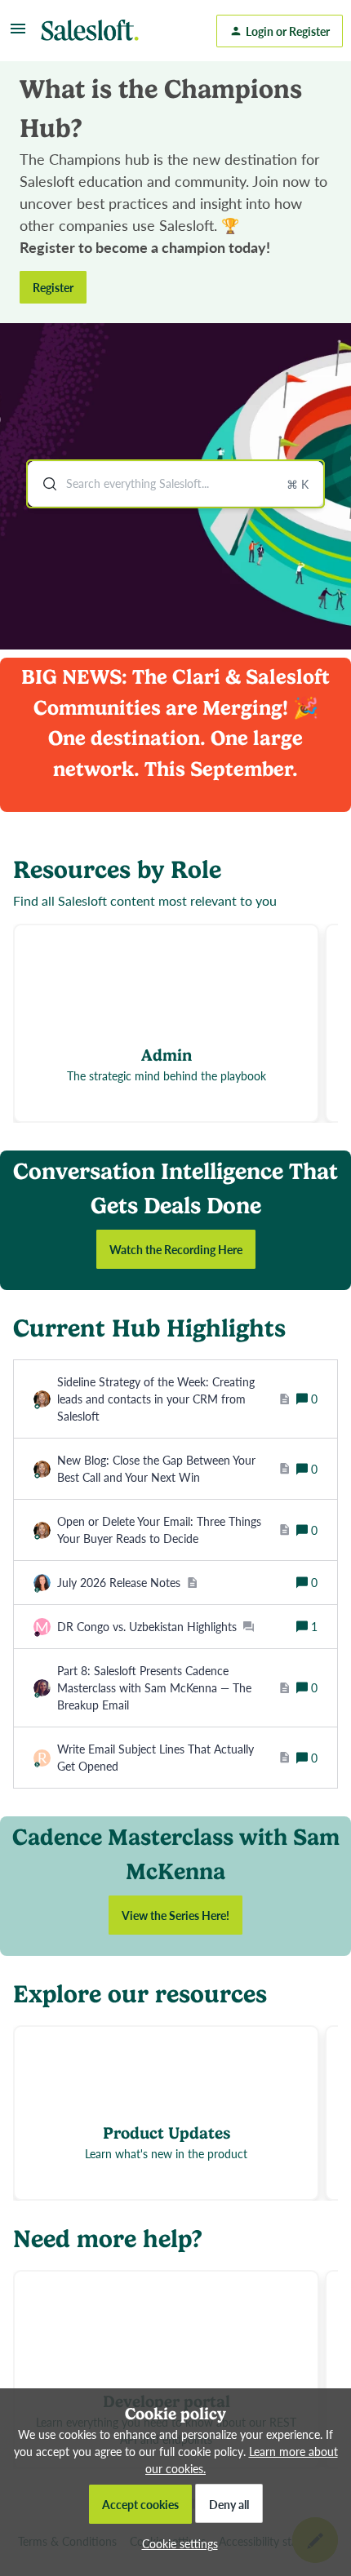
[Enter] (43, 484)
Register (53, 287)
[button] (176, 2543)
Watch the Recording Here (176, 1249)
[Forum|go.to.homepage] (94, 31)
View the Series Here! (175, 1915)
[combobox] (175, 484)
